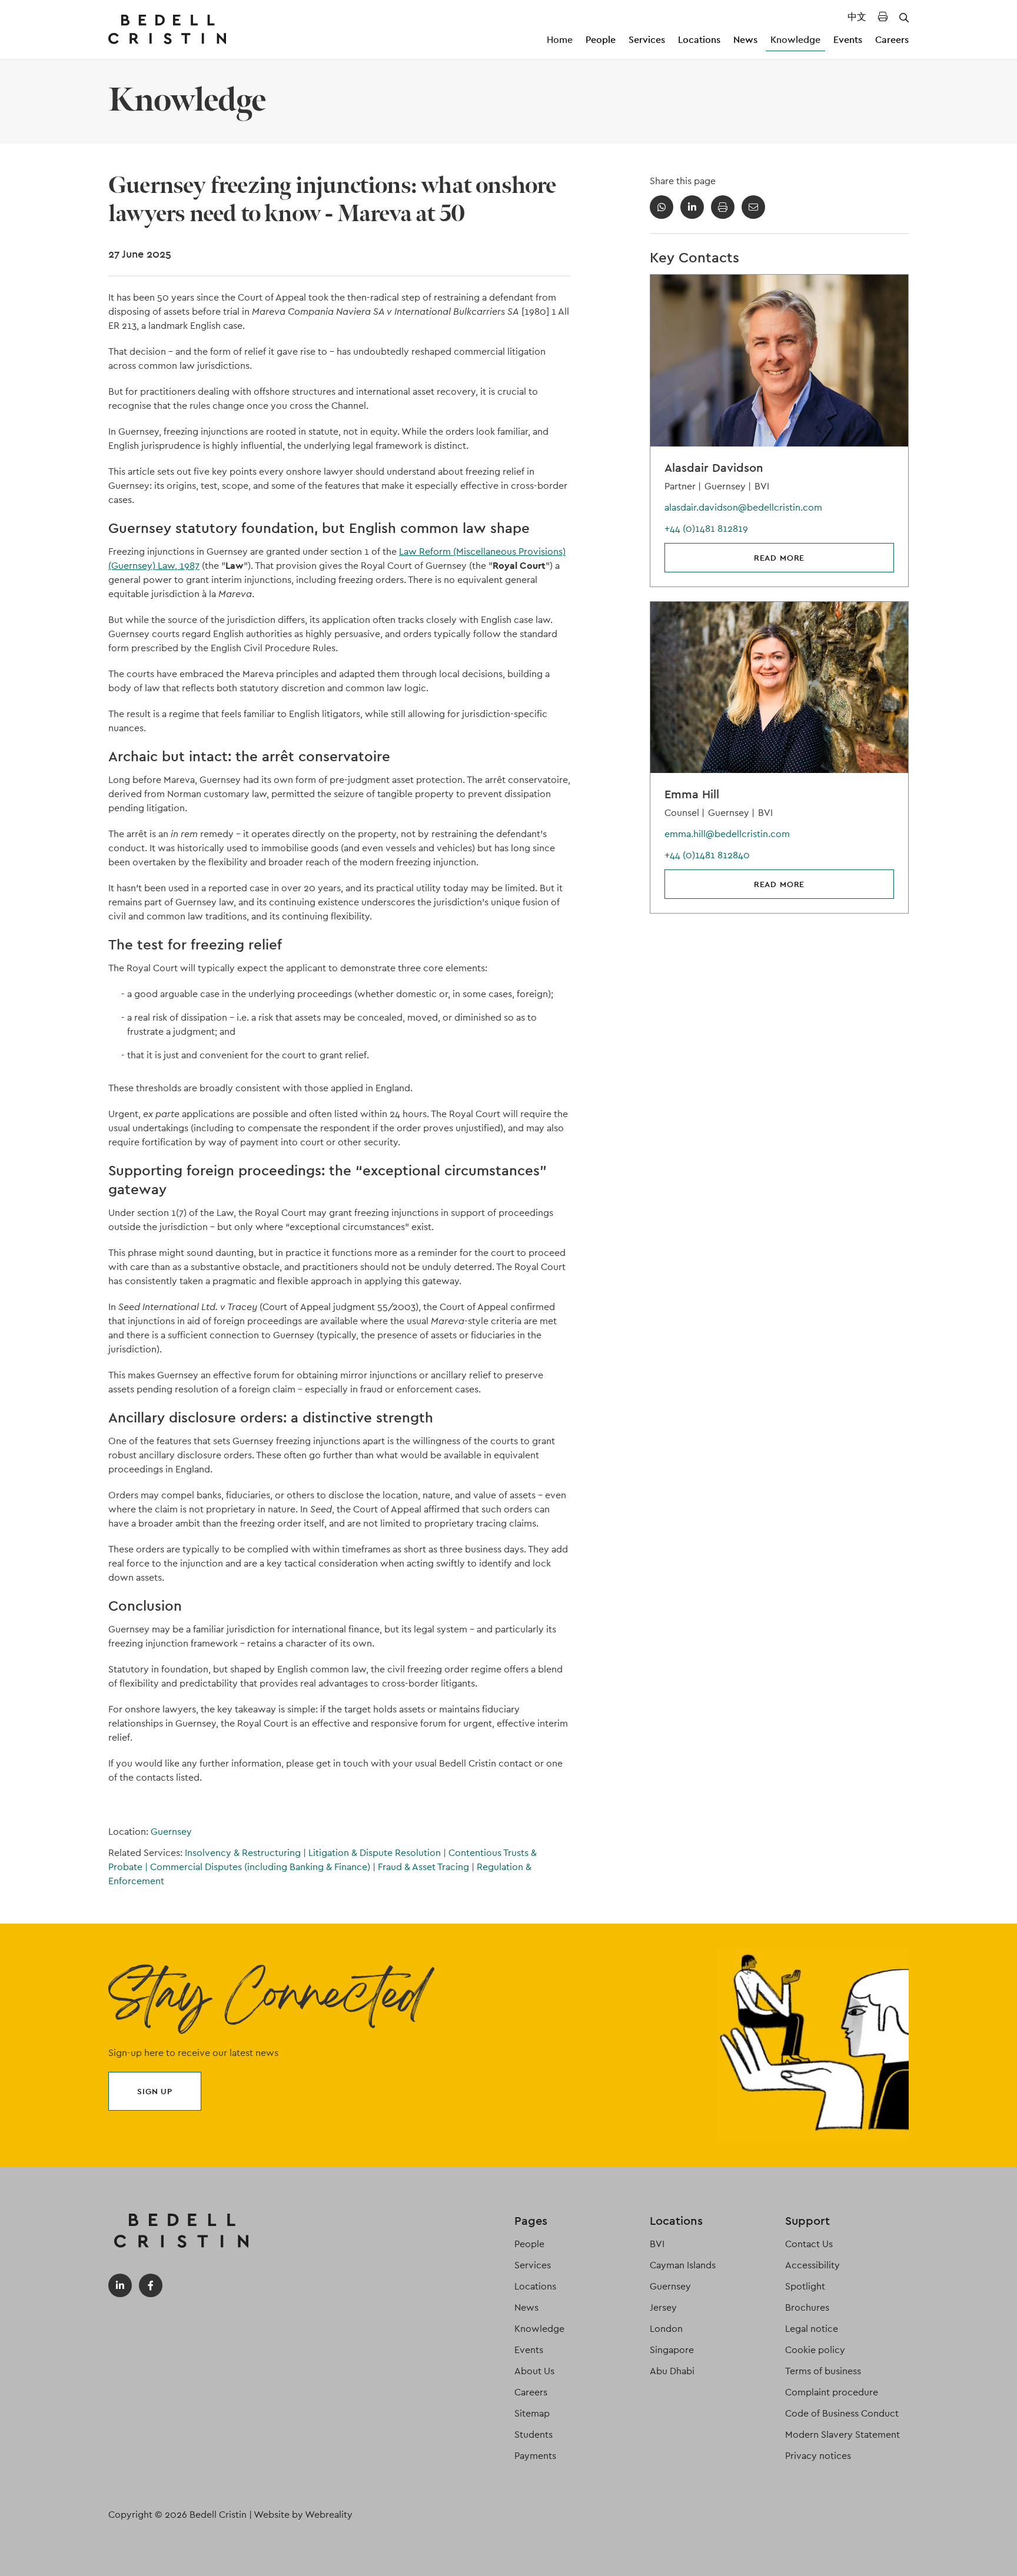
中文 (857, 17)
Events (848, 40)
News (745, 40)
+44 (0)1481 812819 (706, 529)
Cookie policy (815, 2350)
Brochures (807, 2307)
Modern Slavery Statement (842, 2435)
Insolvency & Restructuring (245, 1853)
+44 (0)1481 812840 (707, 855)
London (666, 2329)
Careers (892, 40)
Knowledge (795, 40)
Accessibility (812, 2265)
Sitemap (532, 2413)
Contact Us (809, 2244)
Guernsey (171, 1832)
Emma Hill (692, 794)
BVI (657, 2244)
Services (647, 40)
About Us (534, 2371)
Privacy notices (818, 2456)
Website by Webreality (303, 2515)
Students (534, 2435)
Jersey (663, 2307)
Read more (780, 558)
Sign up (155, 2091)
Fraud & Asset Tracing (426, 1867)
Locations (699, 40)
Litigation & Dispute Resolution (377, 1853)
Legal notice (812, 2329)
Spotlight (805, 2286)
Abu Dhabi (672, 2371)
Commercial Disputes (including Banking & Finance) (263, 1867)
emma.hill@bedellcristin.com (727, 834)
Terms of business (823, 2371)
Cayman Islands (683, 2265)
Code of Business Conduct (842, 2413)
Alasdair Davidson (714, 468)
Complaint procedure (832, 2392)
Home (560, 40)
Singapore (672, 2350)
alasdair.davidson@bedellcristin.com (743, 507)
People (601, 40)
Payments (535, 2456)
